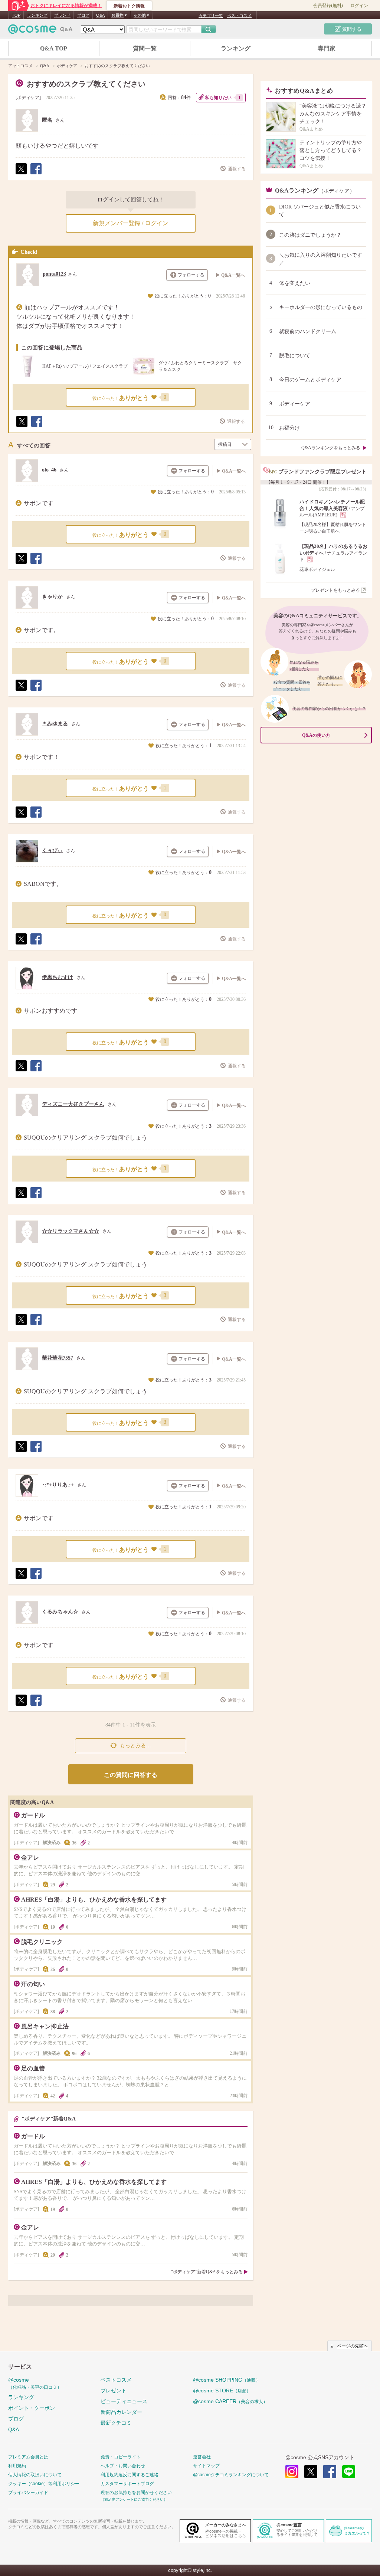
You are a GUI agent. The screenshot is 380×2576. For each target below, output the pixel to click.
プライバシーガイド (28, 2493)
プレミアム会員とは (28, 2457)
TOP (16, 15)
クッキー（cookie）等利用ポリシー (44, 2484)
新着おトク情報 (129, 6)
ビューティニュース (124, 2401)
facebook (330, 2472)
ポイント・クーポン (32, 2408)
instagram (292, 2472)
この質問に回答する (131, 1775)
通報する (237, 169)
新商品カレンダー (121, 2412)
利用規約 (17, 2466)
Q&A (100, 15)
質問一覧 (145, 48)
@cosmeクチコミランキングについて (231, 2475)
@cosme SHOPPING (227, 2380)
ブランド (62, 15)
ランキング (37, 15)
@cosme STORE (222, 2391)
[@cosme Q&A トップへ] (40, 31)
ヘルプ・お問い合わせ (123, 2466)
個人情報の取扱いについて (35, 2475)
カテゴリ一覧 (211, 16)
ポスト (21, 174)
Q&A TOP (54, 48)
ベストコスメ (239, 16)
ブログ (83, 15)
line (349, 2472)
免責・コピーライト (121, 2457)
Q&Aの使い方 (316, 735)
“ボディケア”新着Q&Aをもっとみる (207, 2272)
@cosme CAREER (230, 2401)
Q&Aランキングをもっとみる (331, 448)
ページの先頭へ (353, 2346)
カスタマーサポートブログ (127, 2484)
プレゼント (114, 2391)
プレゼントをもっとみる (335, 590)
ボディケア (28, 98)
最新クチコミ (116, 2423)
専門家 (327, 48)
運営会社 (202, 2457)
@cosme (35, 2383)
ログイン (359, 6)
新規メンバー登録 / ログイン (131, 223)
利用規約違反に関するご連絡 (130, 2475)
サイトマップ (206, 2466)
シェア (36, 174)
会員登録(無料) (328, 6)
